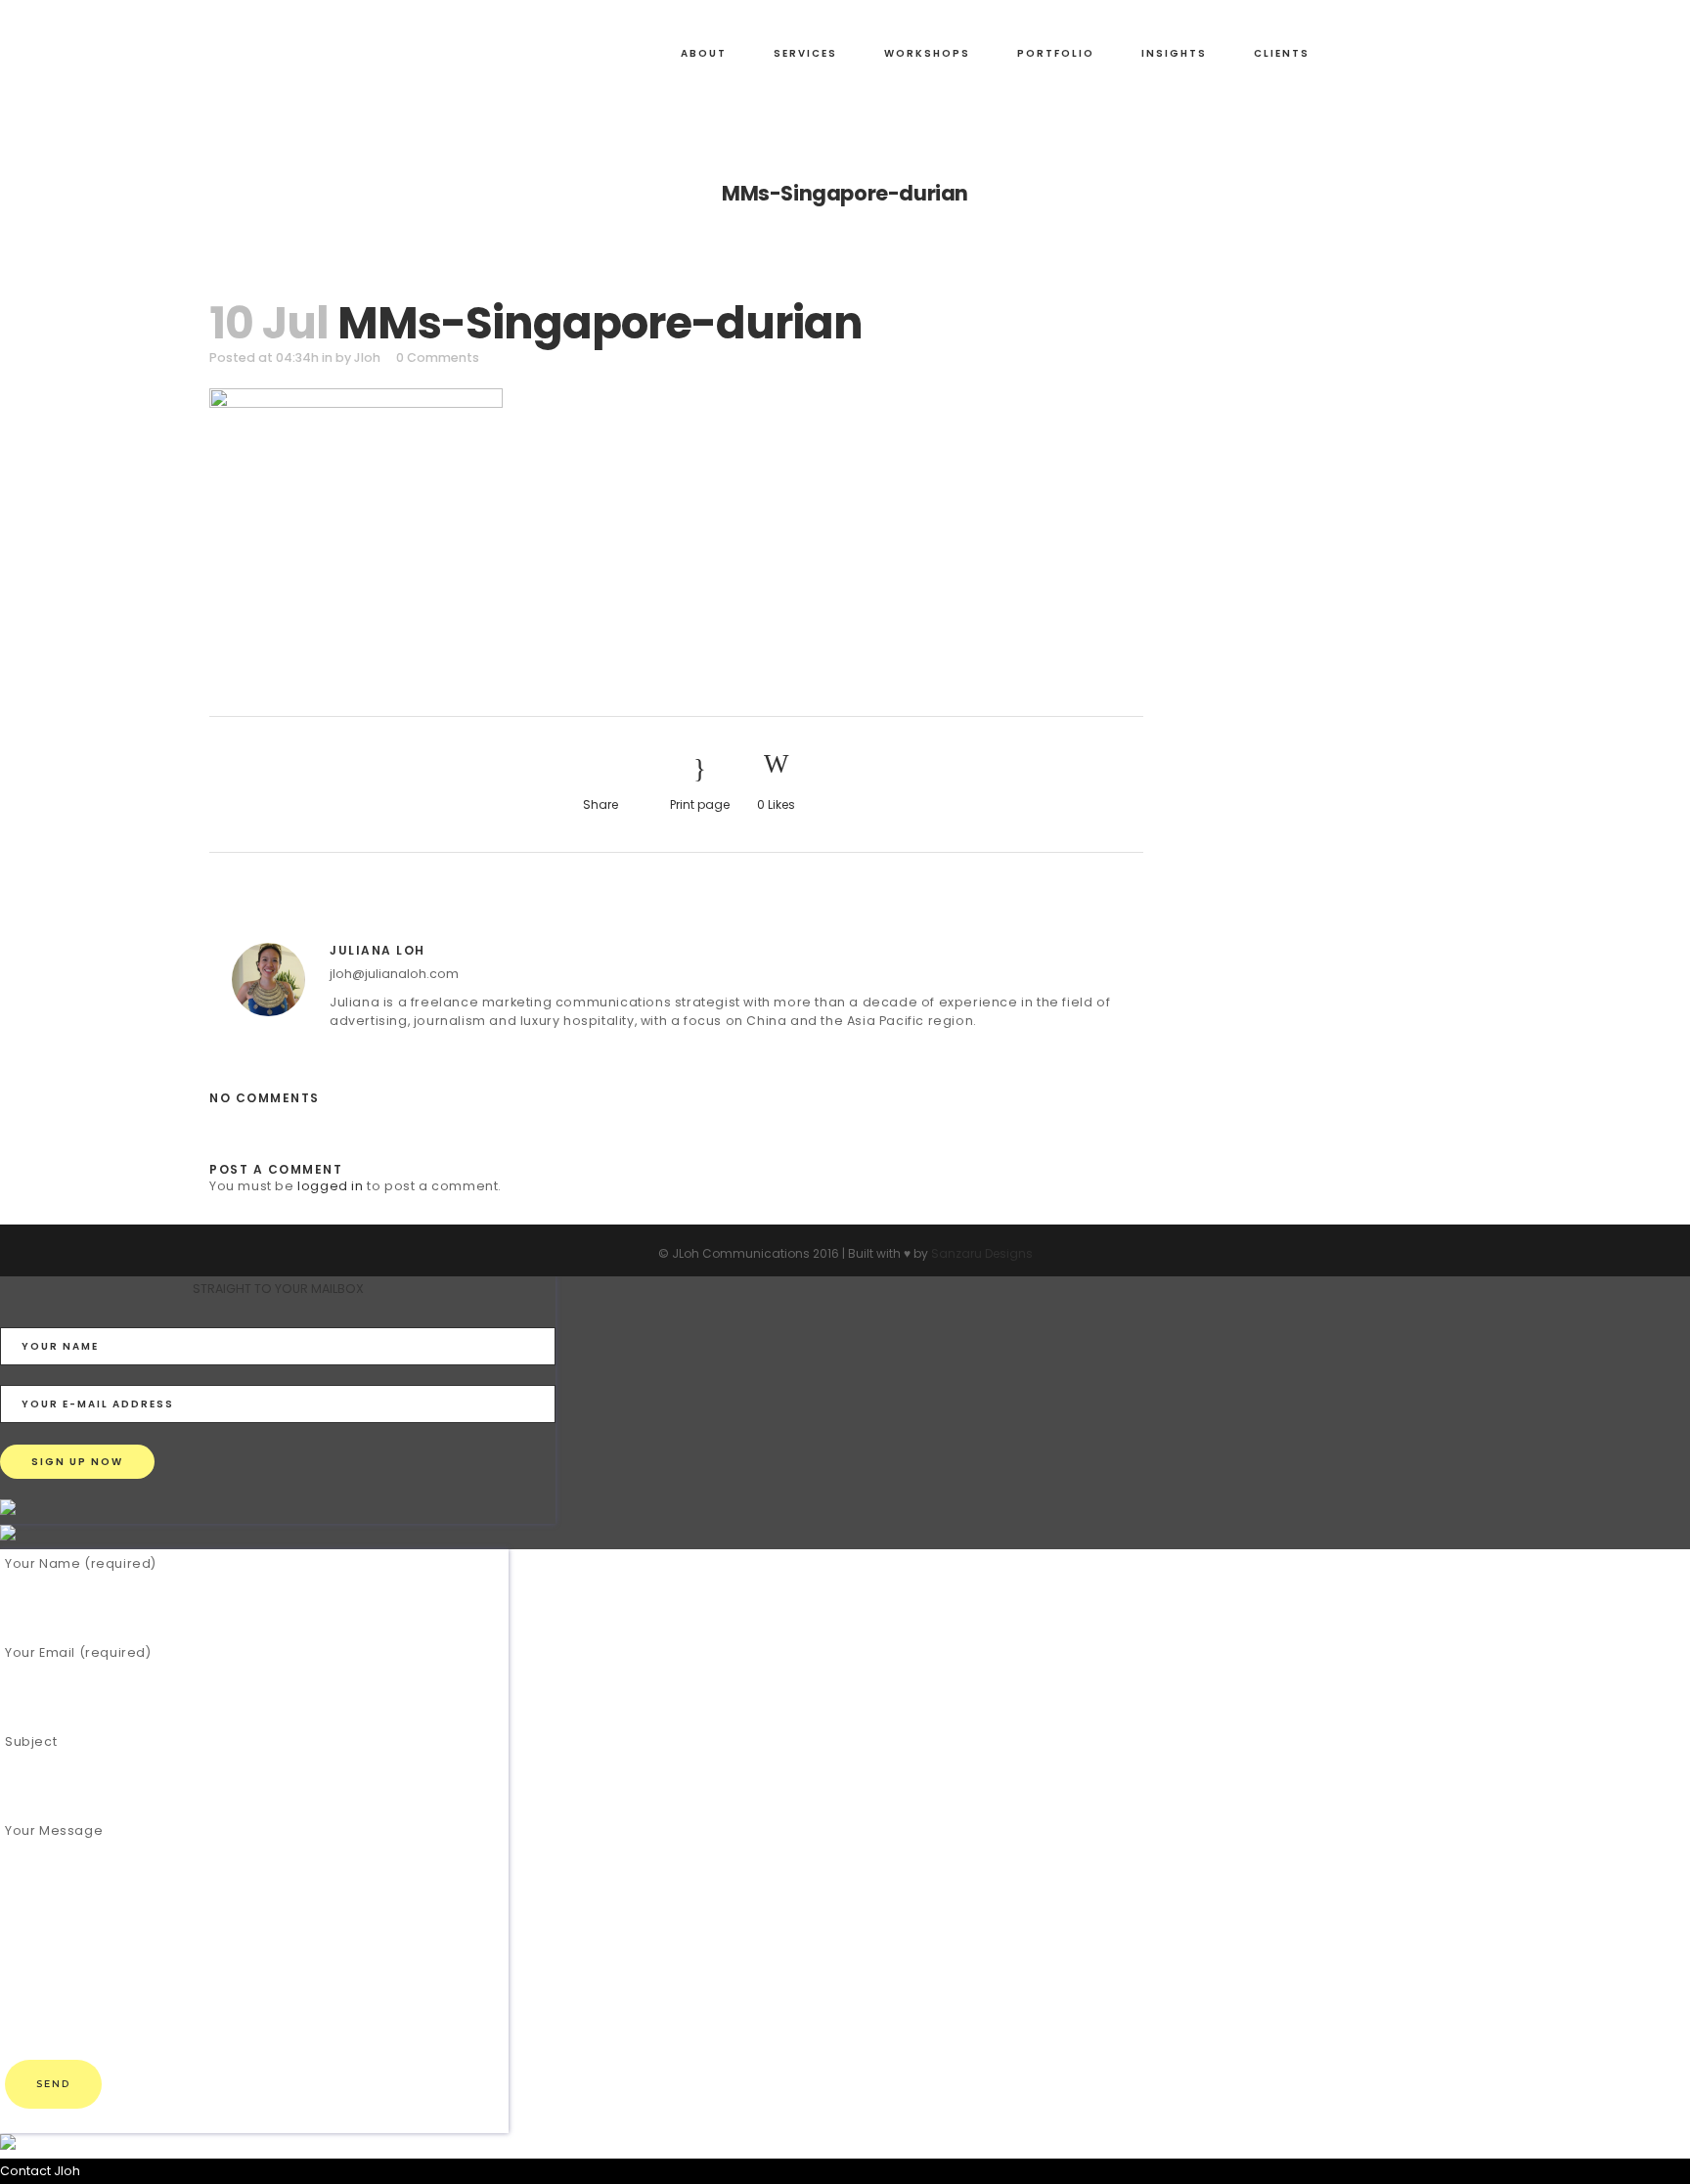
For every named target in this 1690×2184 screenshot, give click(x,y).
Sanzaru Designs (982, 1253)
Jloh (367, 357)
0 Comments (438, 357)
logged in (330, 1186)
